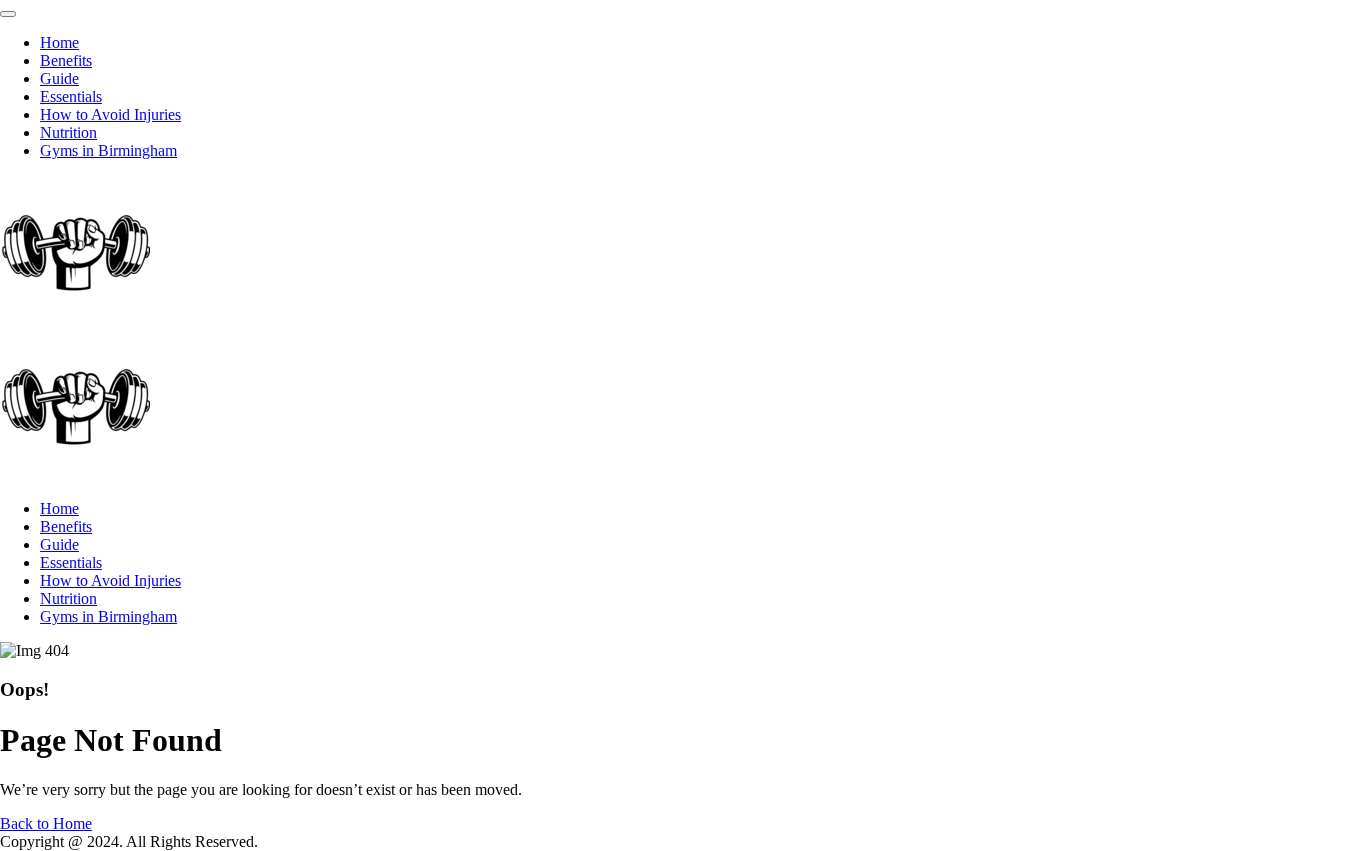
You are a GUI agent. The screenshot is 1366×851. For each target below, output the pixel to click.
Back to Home (46, 823)
